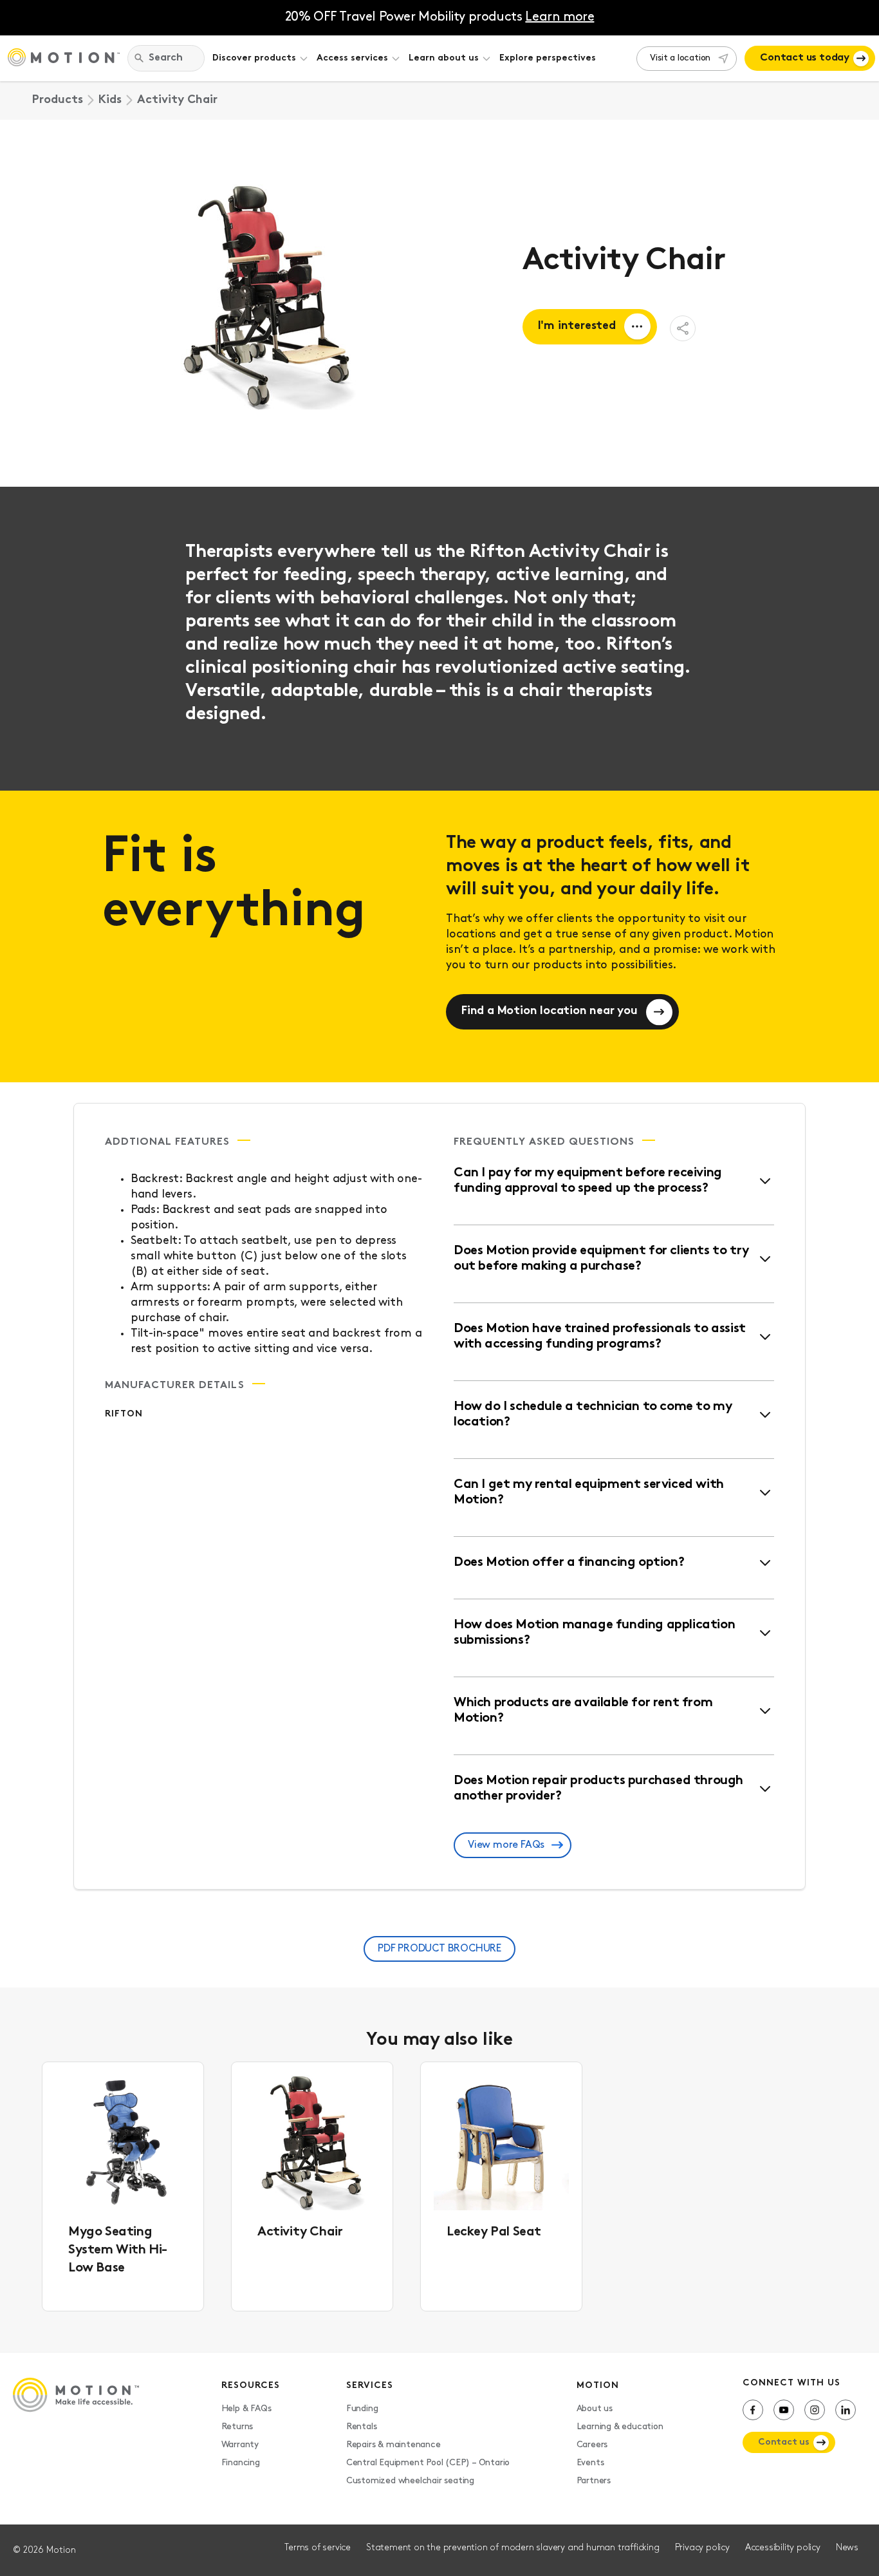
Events (590, 2463)
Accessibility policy (783, 2548)
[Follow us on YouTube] (784, 2410)
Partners (594, 2481)
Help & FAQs (246, 2409)
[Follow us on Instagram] (815, 2410)
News (847, 2548)
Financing (241, 2463)
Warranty (240, 2445)
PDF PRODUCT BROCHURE (439, 1949)
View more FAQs (506, 1845)
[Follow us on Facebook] (753, 2410)
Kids (110, 100)
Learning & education (620, 2427)
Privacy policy (702, 2548)
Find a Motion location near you (550, 1011)
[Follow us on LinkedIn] (846, 2410)
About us (595, 2409)
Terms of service (318, 2548)
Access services (352, 58)
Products (58, 100)
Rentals (362, 2427)
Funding (362, 2409)
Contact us (784, 2442)
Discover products (254, 58)
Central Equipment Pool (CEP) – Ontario (428, 2463)
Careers (592, 2445)
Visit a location (680, 58)
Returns (237, 2427)
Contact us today (805, 58)
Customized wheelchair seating (410, 2481)
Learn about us (444, 58)
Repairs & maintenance (393, 2445)
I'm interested (577, 326)
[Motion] (64, 59)
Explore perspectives (548, 58)
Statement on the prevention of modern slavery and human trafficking (513, 2548)
